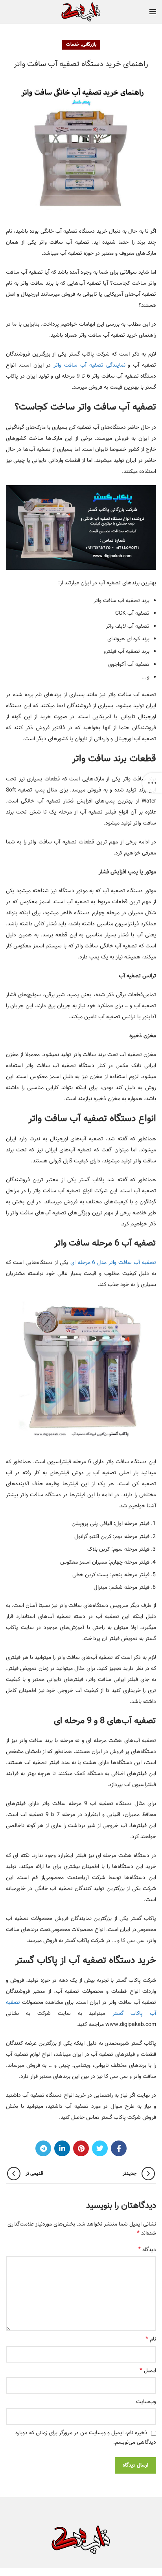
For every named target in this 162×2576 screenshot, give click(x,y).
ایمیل (148, 2371)
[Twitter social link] (100, 2148)
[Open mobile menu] (153, 12)
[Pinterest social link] (81, 2148)
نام (151, 2339)
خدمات (73, 44)
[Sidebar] (152, 783)
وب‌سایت (146, 2402)
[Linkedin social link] (62, 2148)
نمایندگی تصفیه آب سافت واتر (89, 365)
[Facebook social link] (119, 2148)
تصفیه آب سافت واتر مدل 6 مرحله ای (113, 1263)
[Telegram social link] (43, 2148)
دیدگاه (147, 2250)
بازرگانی (89, 44)
